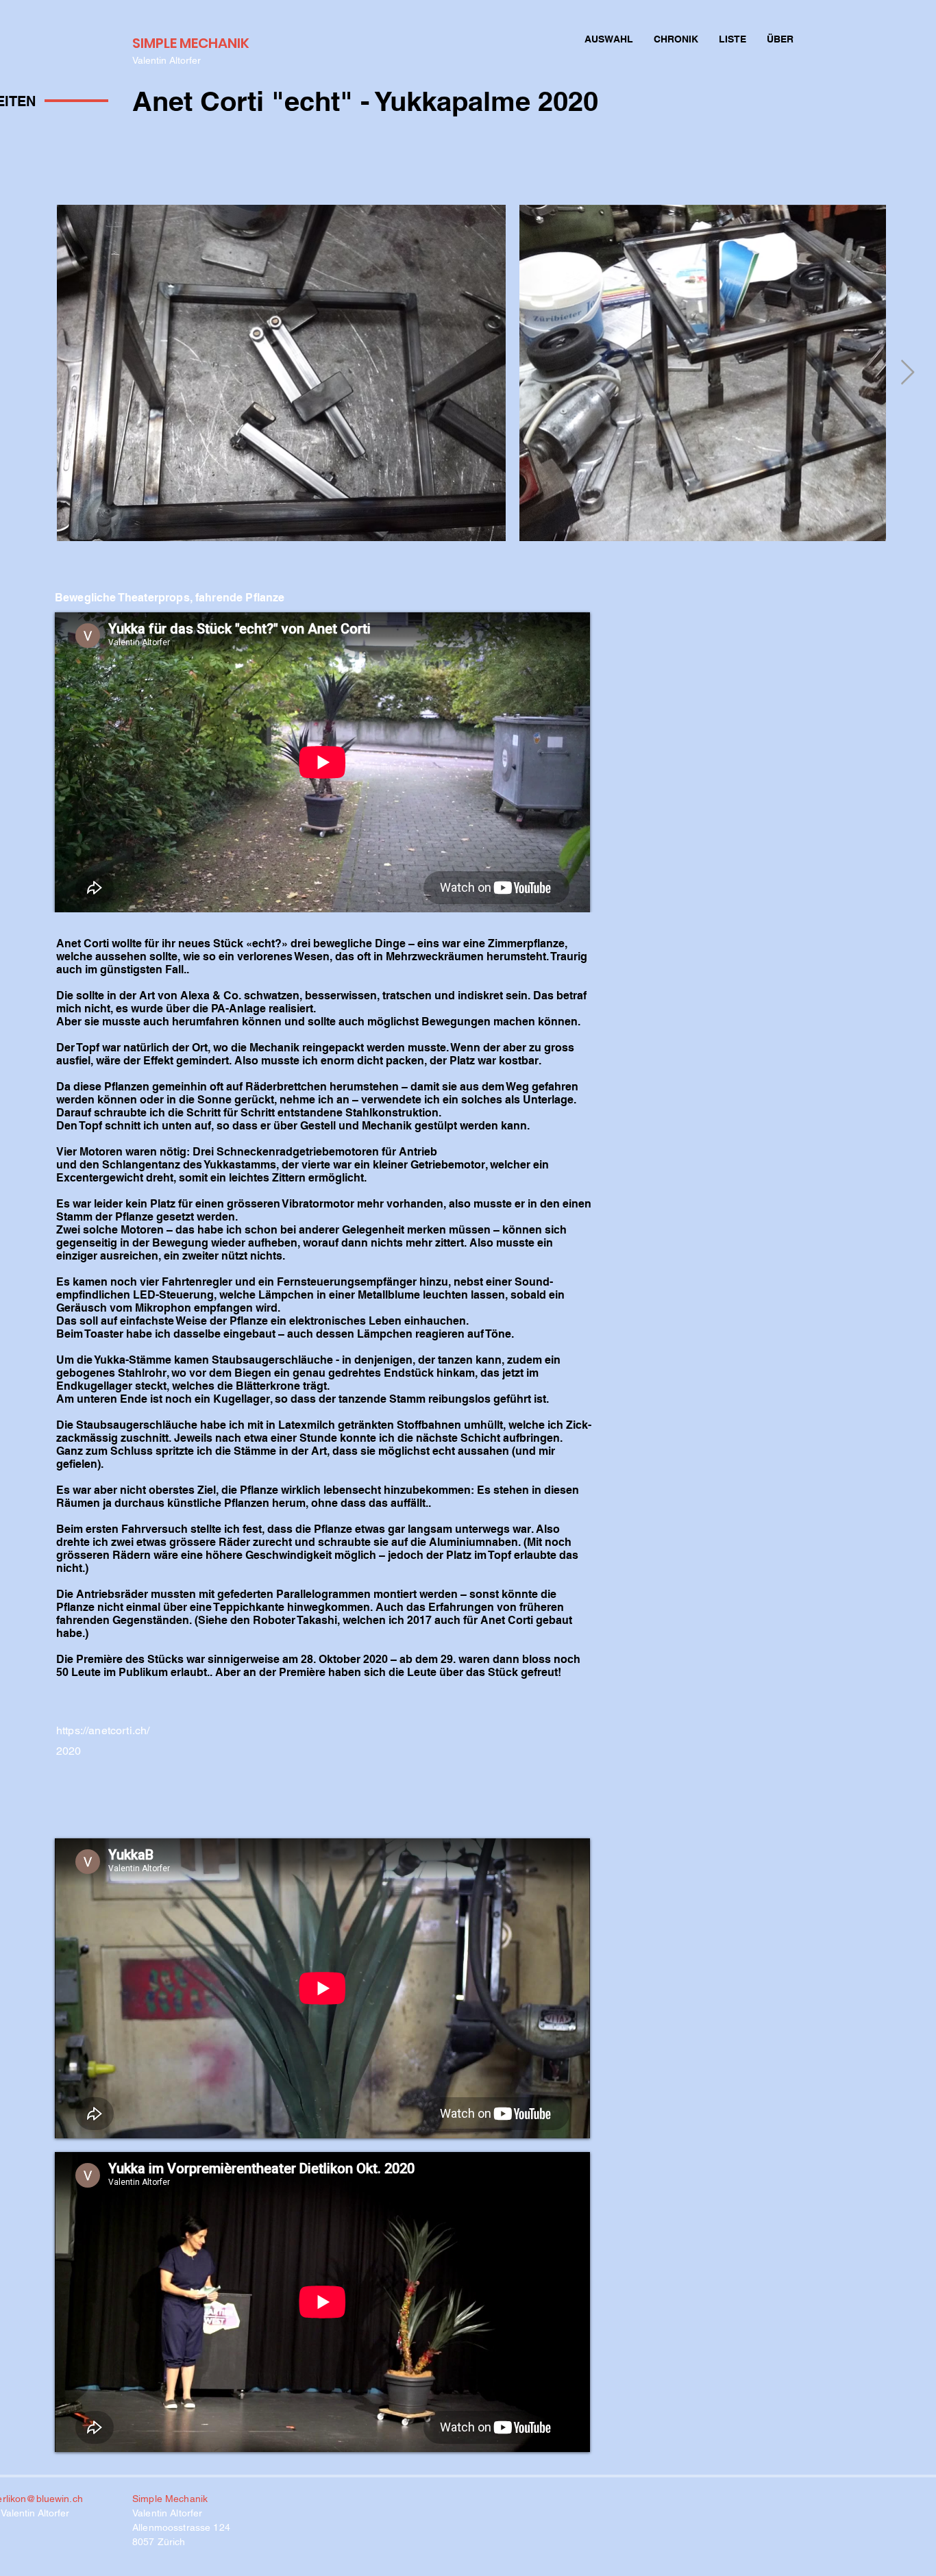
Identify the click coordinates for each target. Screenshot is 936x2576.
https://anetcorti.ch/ (103, 1730)
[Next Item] (908, 373)
